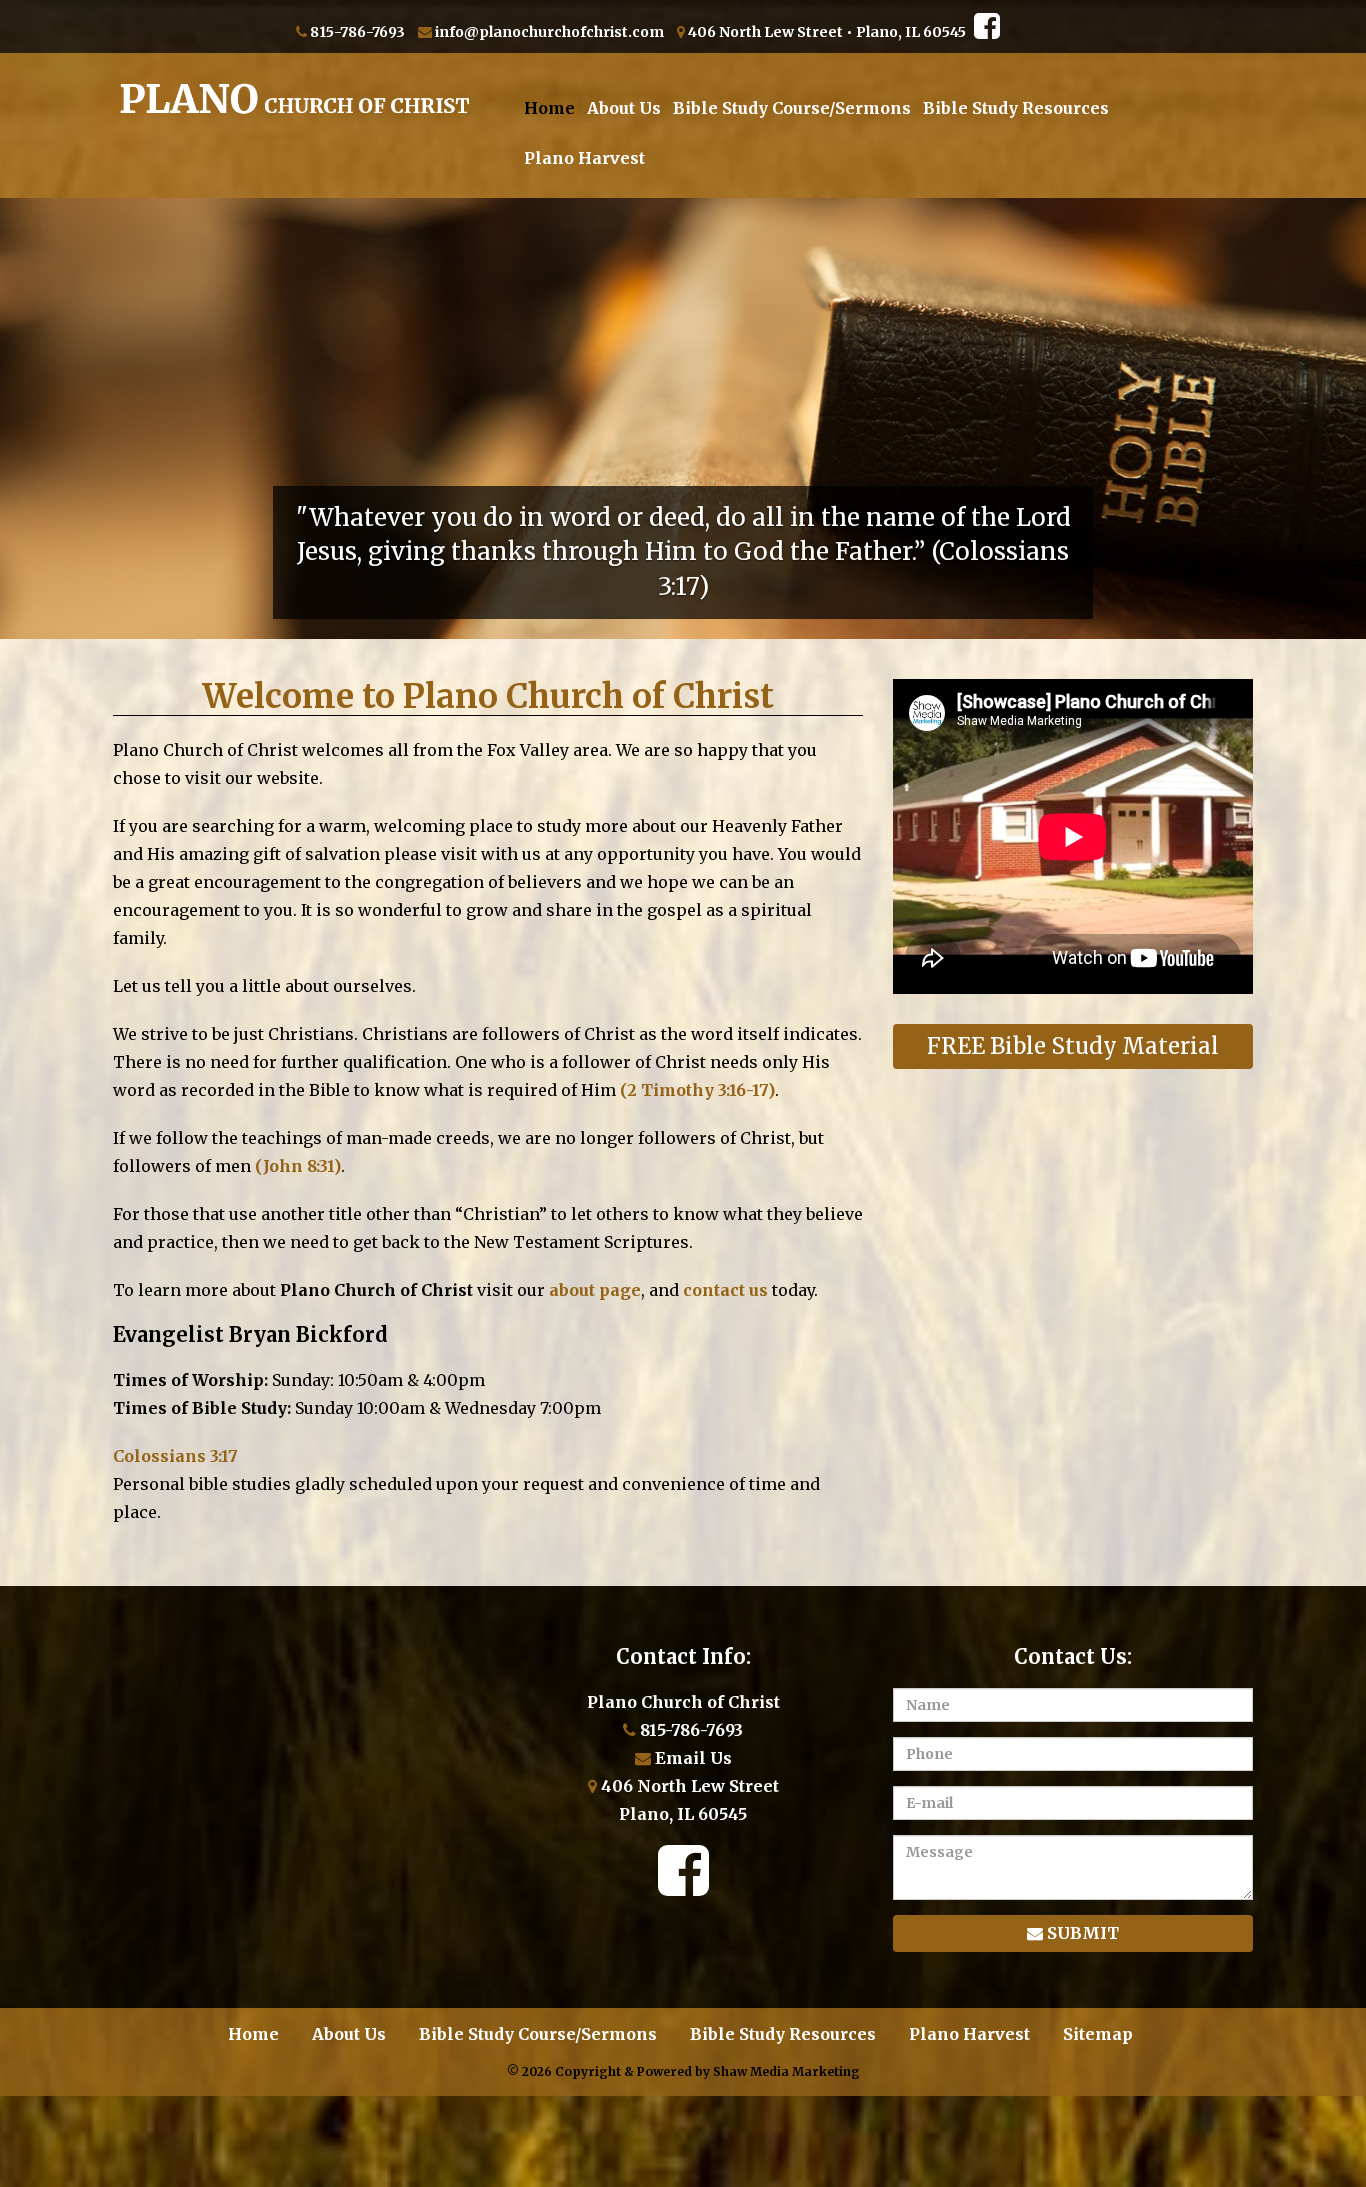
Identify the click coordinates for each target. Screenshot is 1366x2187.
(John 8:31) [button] (298, 1166)
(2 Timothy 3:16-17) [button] (697, 1090)
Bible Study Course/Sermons (792, 108)
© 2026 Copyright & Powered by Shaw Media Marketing (683, 2071)
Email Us (691, 1758)
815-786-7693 (357, 32)
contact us (725, 1290)
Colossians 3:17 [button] (175, 1456)
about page (595, 1290)
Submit (1081, 1933)
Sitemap (1098, 2034)
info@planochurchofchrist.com (549, 32)
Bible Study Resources (1016, 108)
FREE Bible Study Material (1073, 1046)
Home (549, 108)
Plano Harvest (584, 158)
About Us (624, 108)
